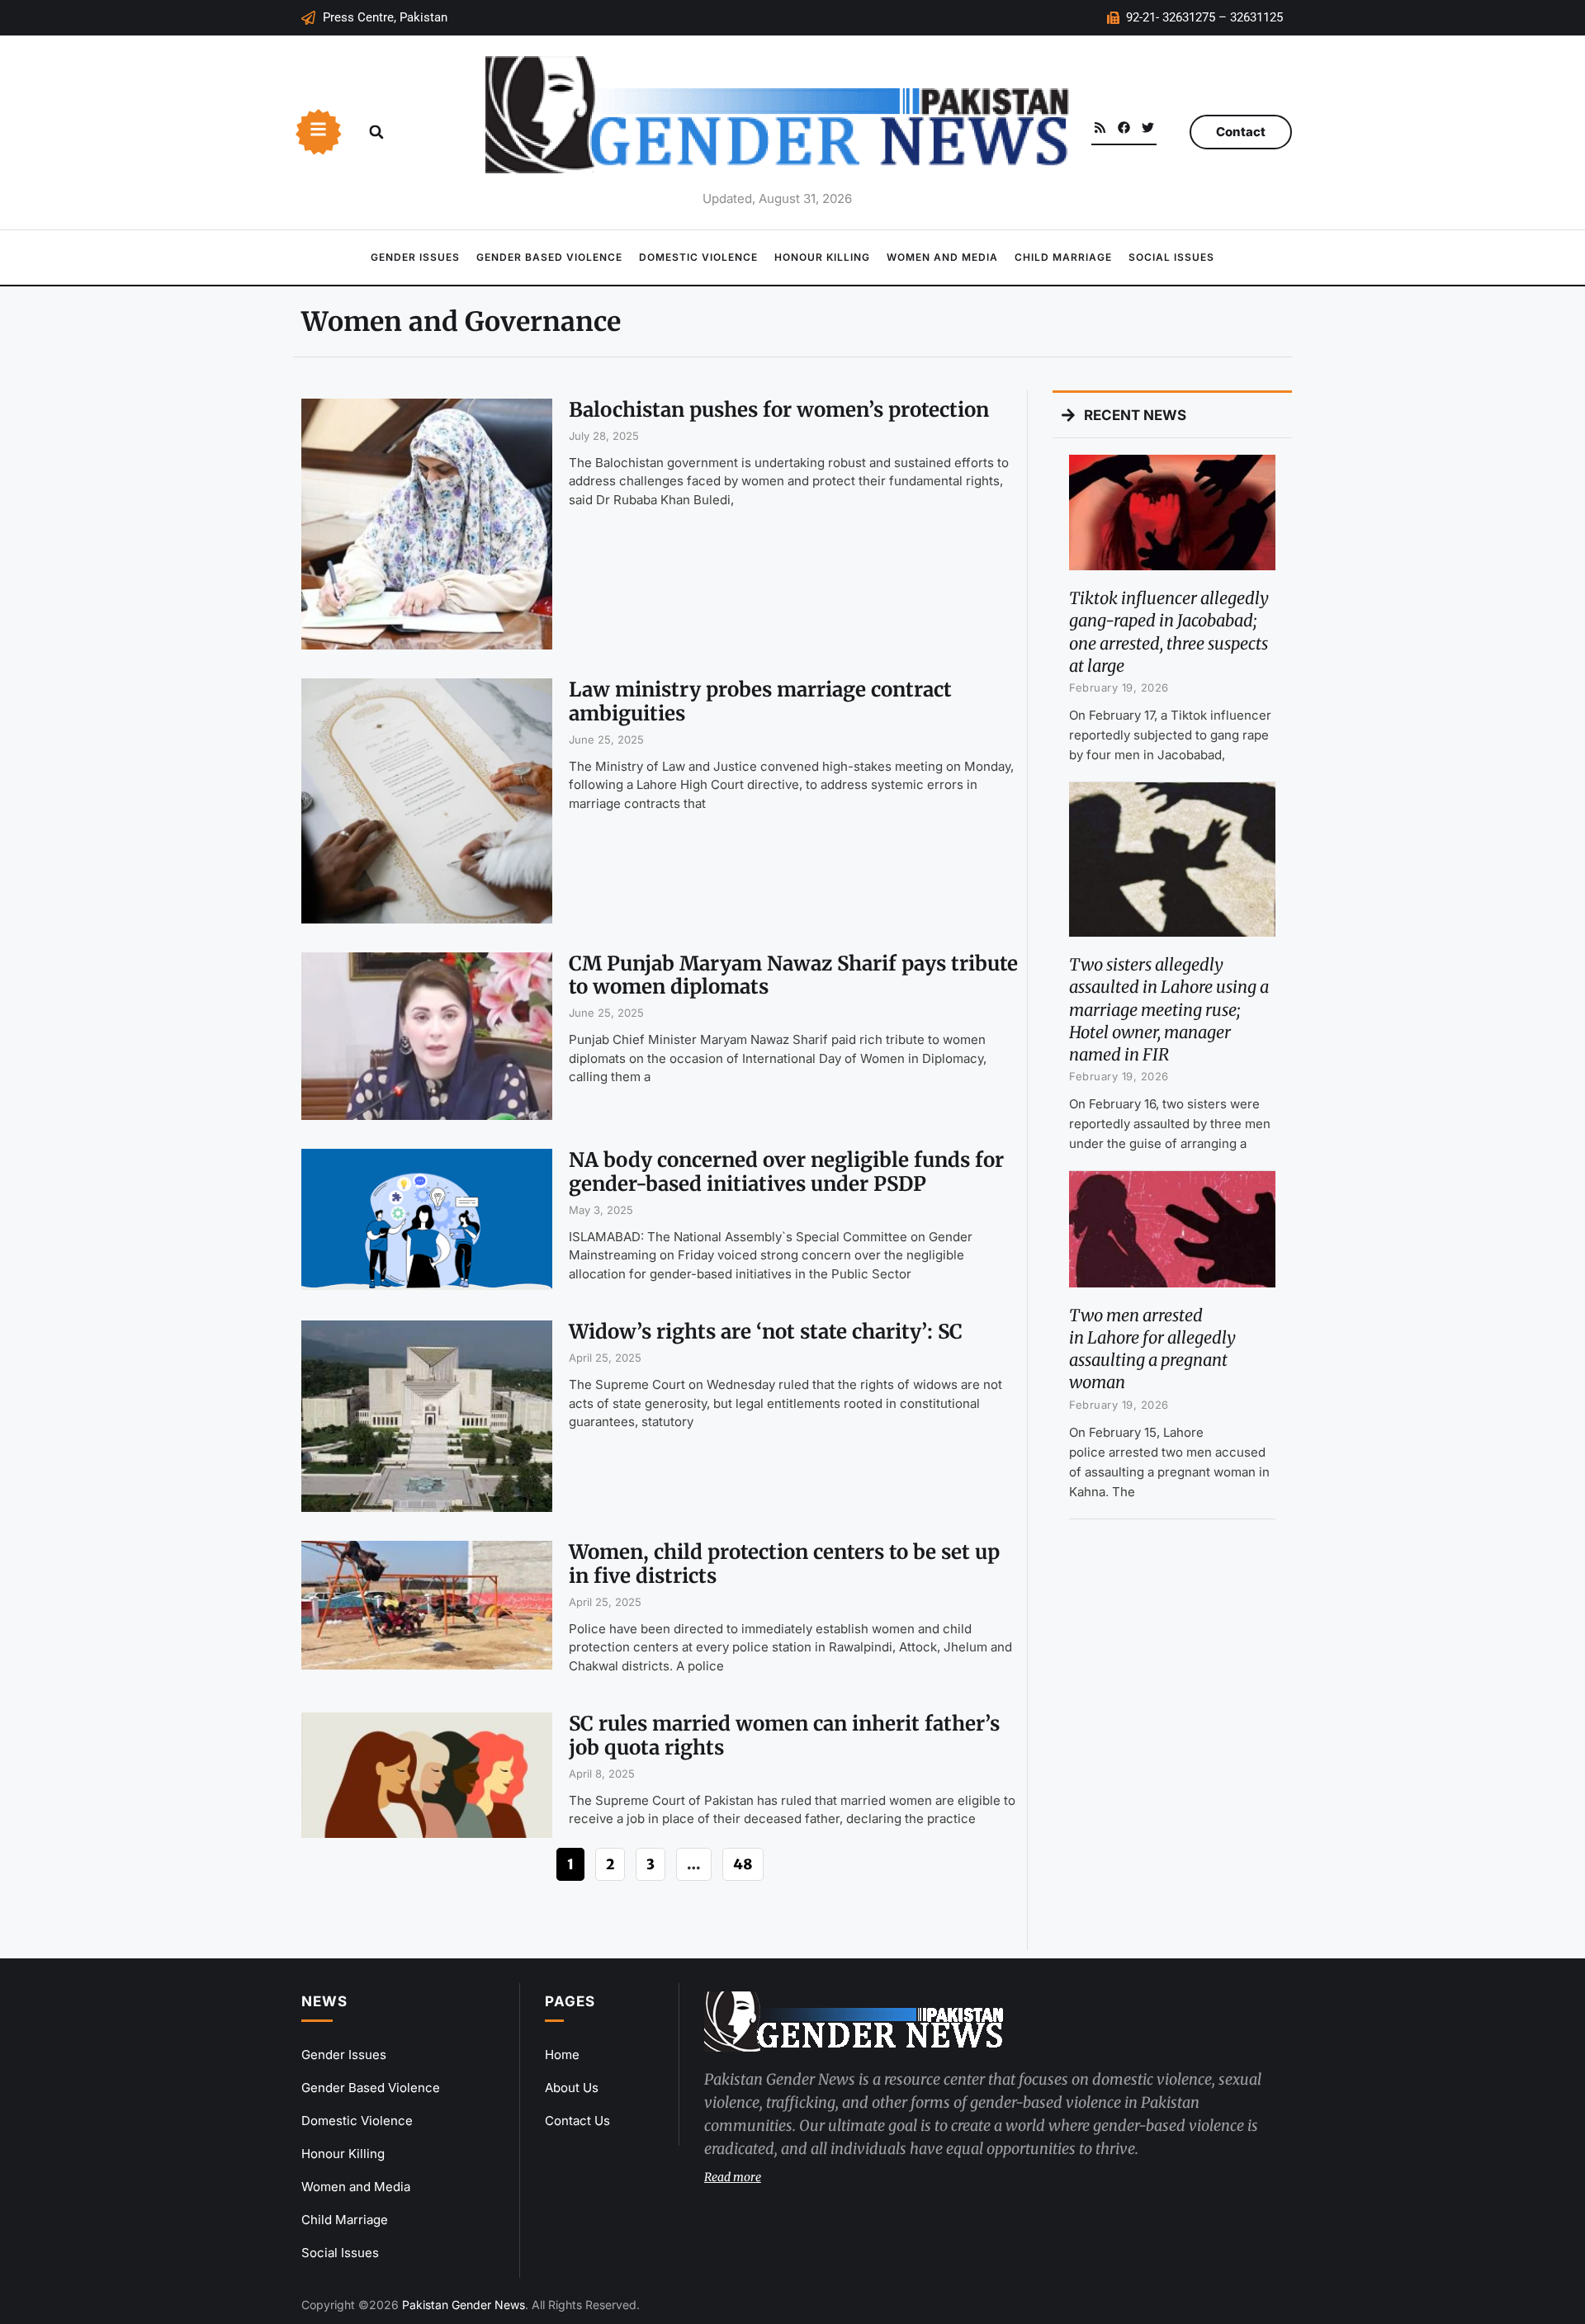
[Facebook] (1124, 128)
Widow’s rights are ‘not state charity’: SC (766, 1332)
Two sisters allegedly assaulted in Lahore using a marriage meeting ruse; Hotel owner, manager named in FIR (1169, 1009)
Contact (1241, 132)
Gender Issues (415, 257)
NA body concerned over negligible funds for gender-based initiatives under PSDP (786, 1172)
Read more (733, 2177)
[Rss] (1100, 128)
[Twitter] (1148, 128)
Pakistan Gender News (464, 2305)
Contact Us (577, 2121)
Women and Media (942, 257)
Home (562, 2055)
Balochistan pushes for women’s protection (779, 410)
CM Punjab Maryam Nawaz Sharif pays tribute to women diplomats (793, 975)
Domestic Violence (698, 257)
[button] (376, 132)
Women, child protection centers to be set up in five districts (784, 1564)
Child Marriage (1063, 257)
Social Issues (1171, 257)
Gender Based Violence (549, 257)
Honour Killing (822, 257)
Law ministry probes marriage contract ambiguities (760, 701)
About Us (572, 2088)
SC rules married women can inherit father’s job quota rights (784, 1736)
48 (743, 1861)
